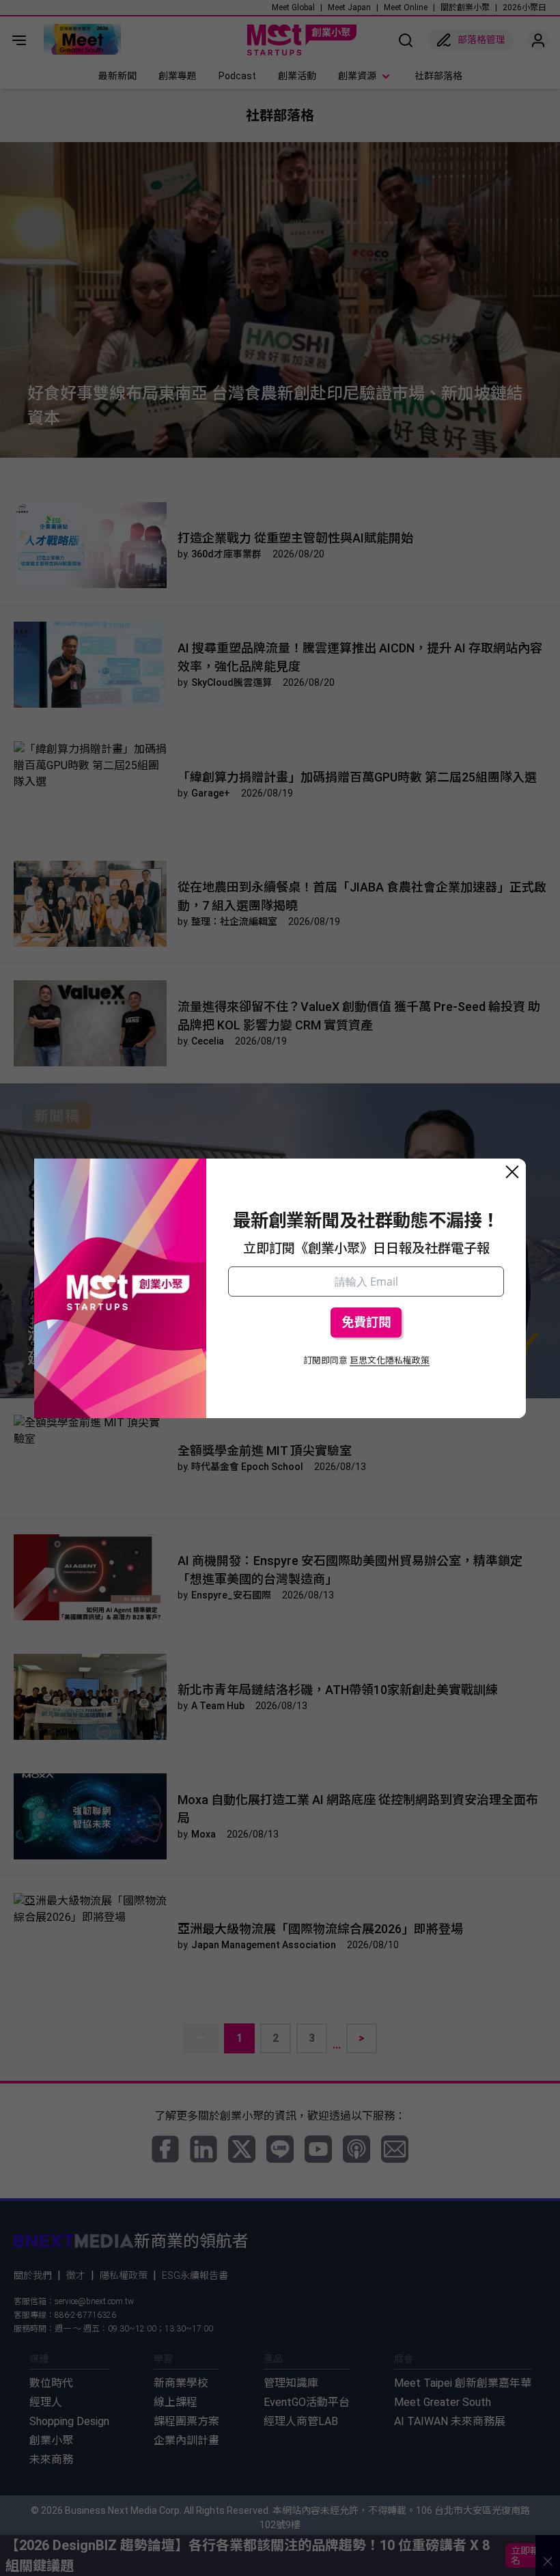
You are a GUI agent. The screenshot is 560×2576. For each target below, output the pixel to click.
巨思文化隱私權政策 (390, 1360)
